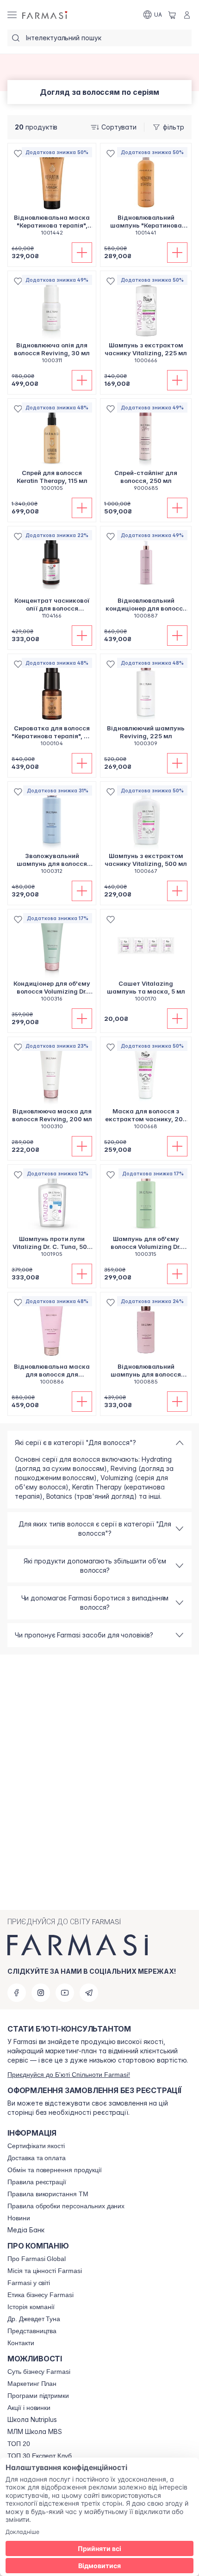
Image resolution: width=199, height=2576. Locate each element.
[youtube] (65, 1993)
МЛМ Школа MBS (35, 2432)
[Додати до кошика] (82, 253)
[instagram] (41, 1993)
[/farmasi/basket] (172, 15)
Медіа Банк (26, 2230)
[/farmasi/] (45, 15)
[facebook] (17, 1993)
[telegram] (89, 1993)
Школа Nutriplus (32, 2420)
